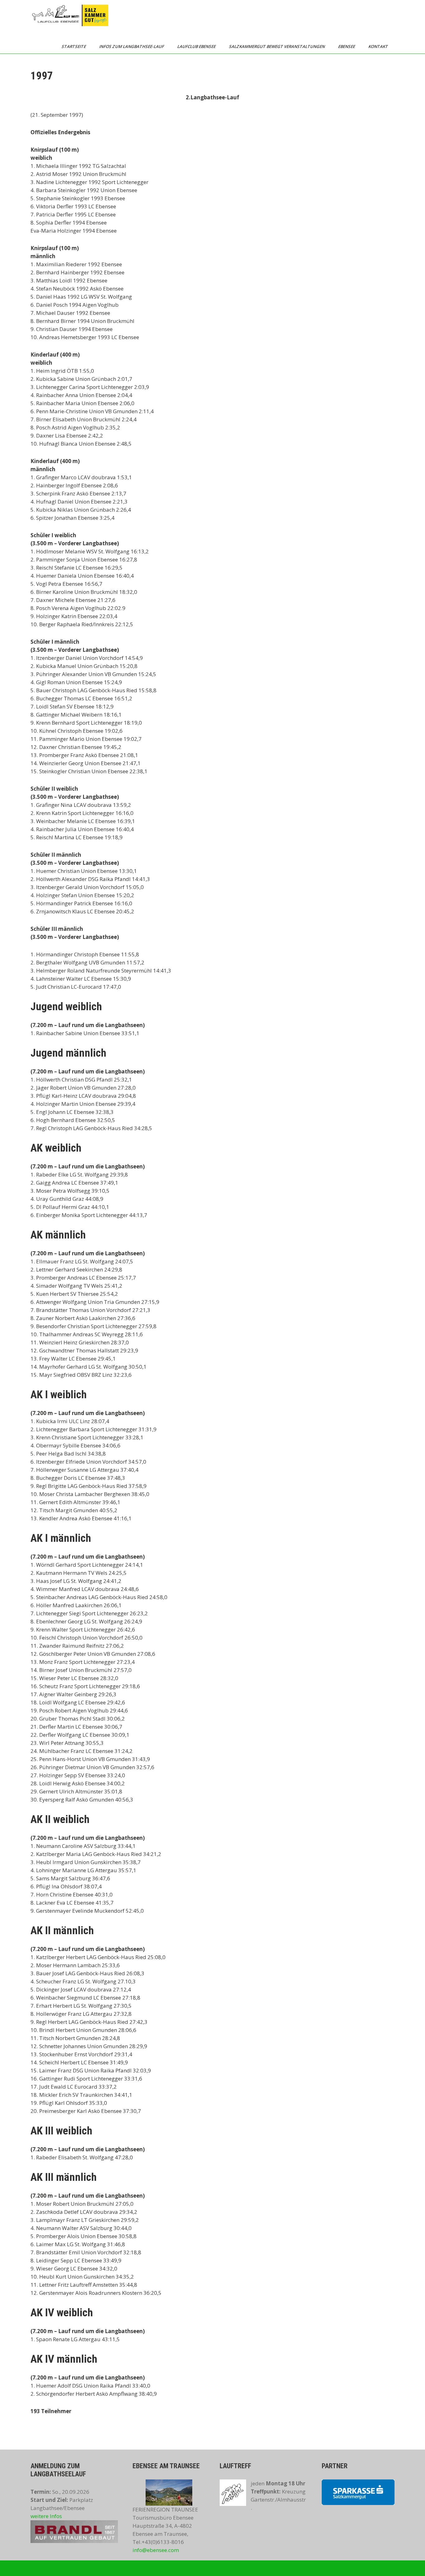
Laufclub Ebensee (197, 46)
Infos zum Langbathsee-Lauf (132, 46)
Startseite (74, 46)
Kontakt (379, 46)
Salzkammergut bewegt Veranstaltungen (277, 46)
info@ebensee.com (156, 2550)
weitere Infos (46, 2516)
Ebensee (347, 46)
